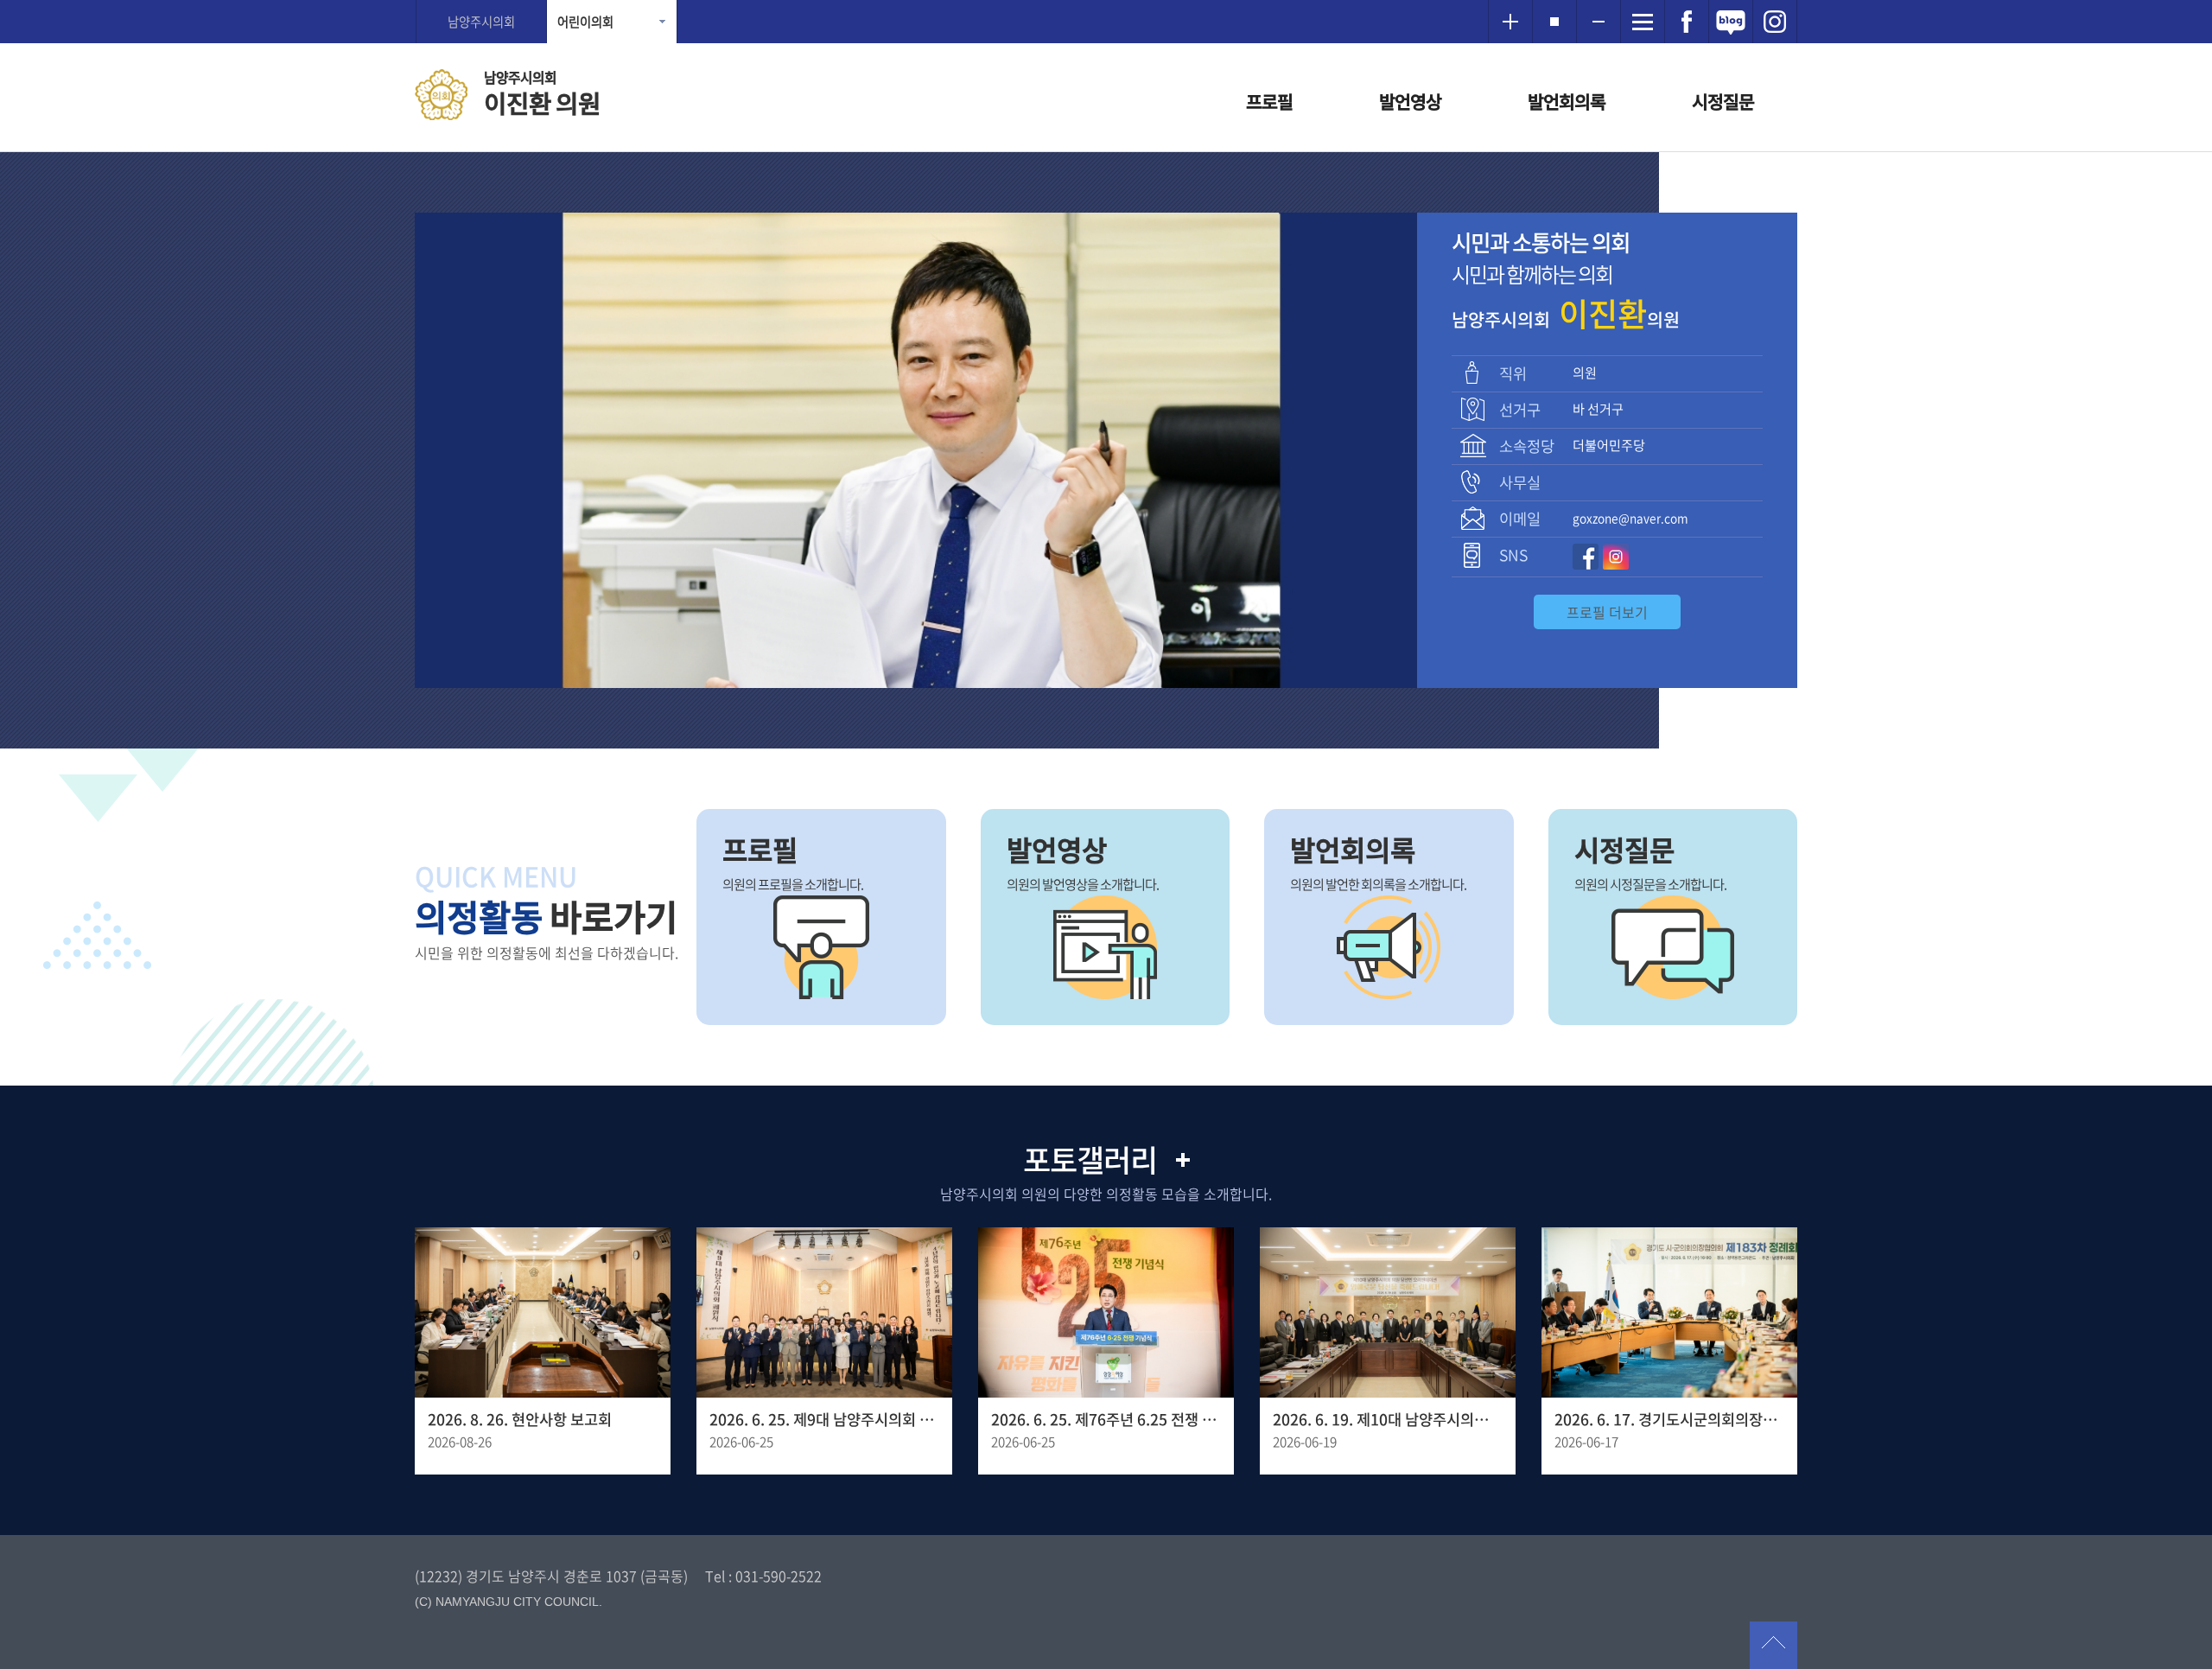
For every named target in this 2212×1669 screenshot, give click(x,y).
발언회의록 (1567, 102)
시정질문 (1723, 102)
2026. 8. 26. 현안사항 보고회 (520, 1419)
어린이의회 (585, 22)
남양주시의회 (481, 22)
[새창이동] (1687, 22)
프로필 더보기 (1607, 612)
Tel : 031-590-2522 (763, 1576)
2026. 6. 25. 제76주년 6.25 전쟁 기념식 (1106, 1419)
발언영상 (1410, 102)
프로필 (1269, 102)
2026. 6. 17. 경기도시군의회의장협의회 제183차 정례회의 (1669, 1419)
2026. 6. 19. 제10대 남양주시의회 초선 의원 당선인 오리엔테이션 (1388, 1419)
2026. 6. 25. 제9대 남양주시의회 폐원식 (824, 1419)
